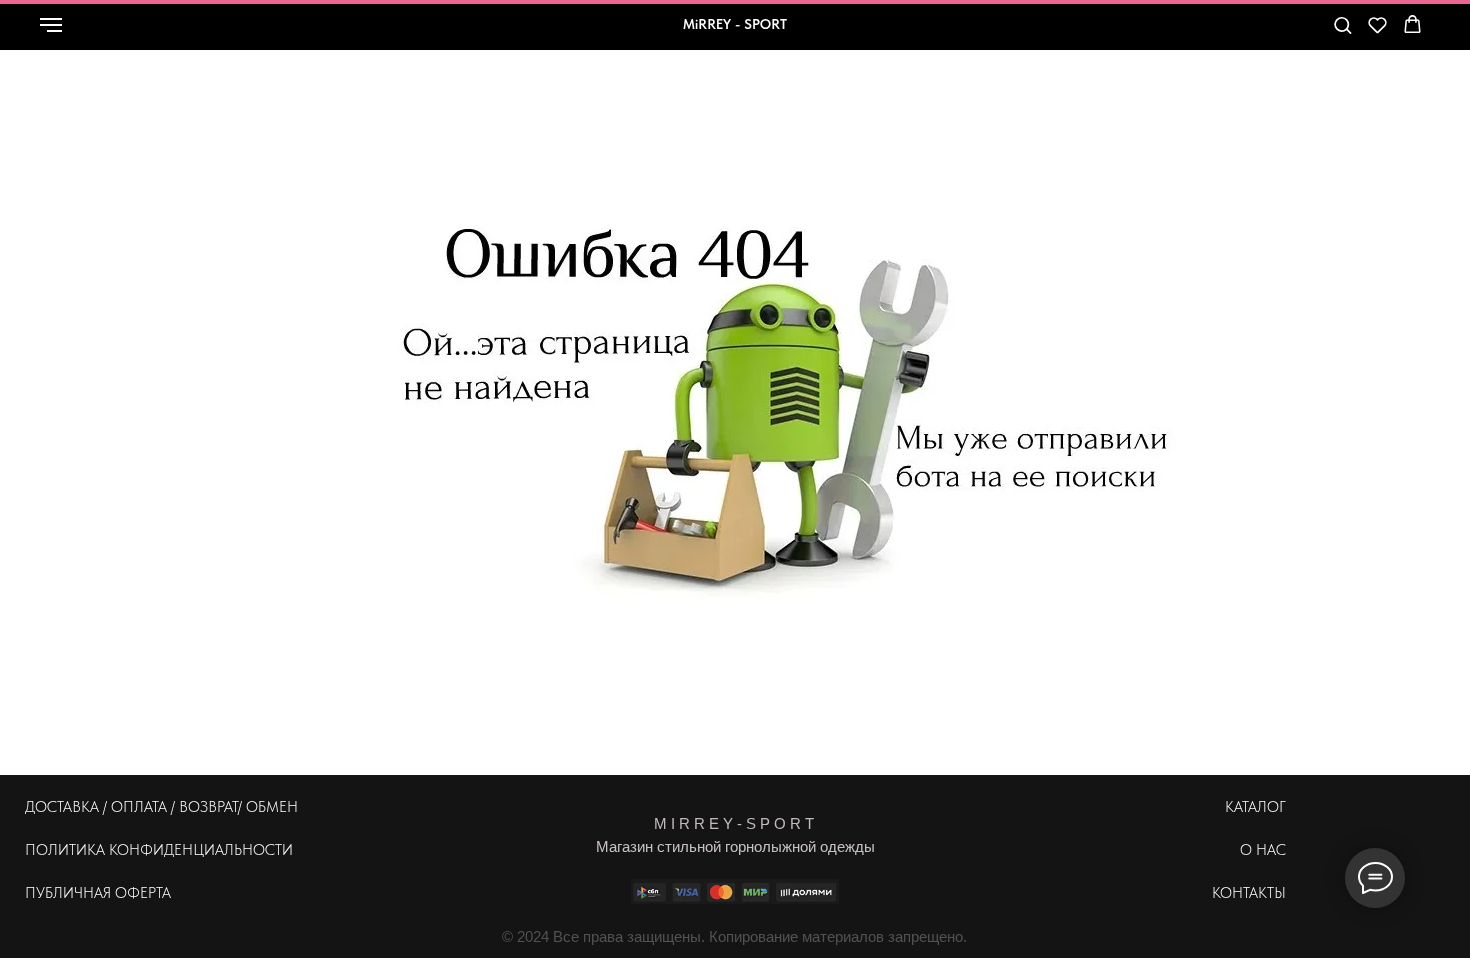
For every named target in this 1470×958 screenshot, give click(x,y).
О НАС (1263, 850)
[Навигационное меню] (51, 25)
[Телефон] (1231, 34)
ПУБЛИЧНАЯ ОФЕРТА (98, 893)
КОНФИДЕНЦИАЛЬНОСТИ (201, 850)
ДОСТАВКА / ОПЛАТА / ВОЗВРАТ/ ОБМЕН (161, 807)
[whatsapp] (1187, 34)
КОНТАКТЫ (1249, 893)
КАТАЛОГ (1255, 807)
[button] (1342, 24)
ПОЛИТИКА (65, 850)
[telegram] (1275, 34)
